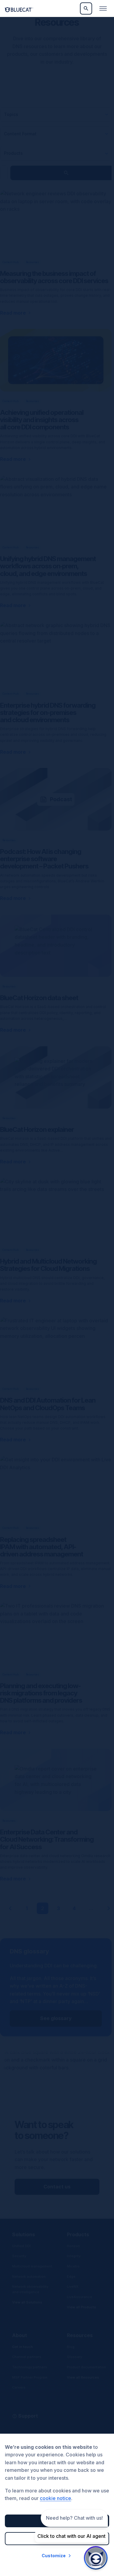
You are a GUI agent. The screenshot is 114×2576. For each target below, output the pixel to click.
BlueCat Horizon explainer (37, 1129)
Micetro (73, 2266)
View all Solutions (27, 2302)
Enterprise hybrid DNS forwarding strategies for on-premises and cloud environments (48, 713)
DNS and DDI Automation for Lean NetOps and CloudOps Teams (48, 1404)
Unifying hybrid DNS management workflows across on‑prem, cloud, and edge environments (48, 566)
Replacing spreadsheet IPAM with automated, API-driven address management (41, 1547)
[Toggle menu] (103, 8)
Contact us (57, 2187)
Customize (54, 2556)
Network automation (29, 2277)
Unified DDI (21, 2246)
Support (28, 2416)
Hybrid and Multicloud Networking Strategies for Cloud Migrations (48, 1265)
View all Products (81, 2307)
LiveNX (73, 2287)
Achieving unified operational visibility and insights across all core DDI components (42, 420)
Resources (80, 2335)
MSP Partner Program (30, 2377)
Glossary (74, 2357)
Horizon (73, 2246)
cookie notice (55, 2498)
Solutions (24, 2234)
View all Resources (83, 2377)
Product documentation (86, 2367)
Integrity (74, 2256)
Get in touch (22, 2347)
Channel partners (27, 2357)
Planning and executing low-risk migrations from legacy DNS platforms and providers (41, 1693)
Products (78, 2234)
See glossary (56, 2018)
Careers (19, 2387)
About (20, 2335)
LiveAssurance (79, 2297)
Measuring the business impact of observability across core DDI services (54, 277)
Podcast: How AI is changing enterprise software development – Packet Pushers (44, 859)
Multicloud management (32, 2266)
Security (19, 2256)
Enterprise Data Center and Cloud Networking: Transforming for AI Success (47, 1839)
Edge (71, 2277)
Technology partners (30, 2367)
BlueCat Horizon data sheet (39, 998)
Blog (71, 2347)
